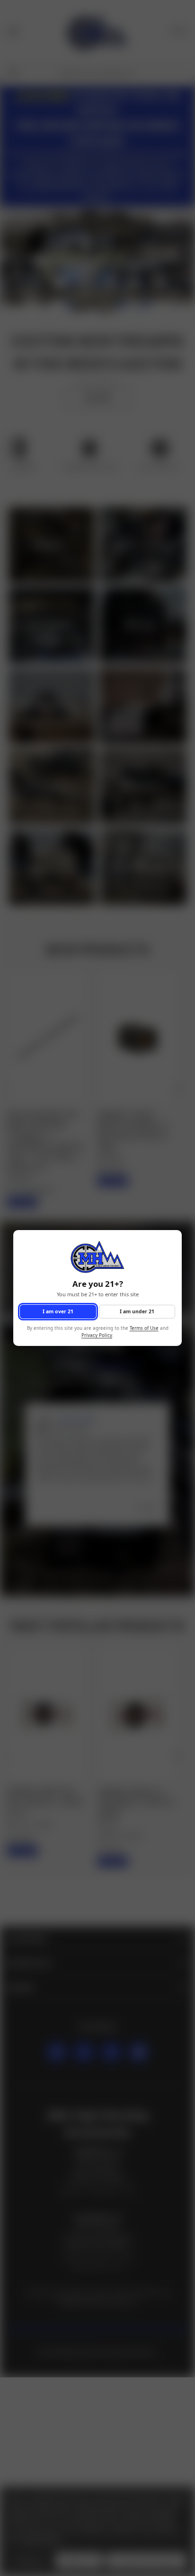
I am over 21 (58, 1311)
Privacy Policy (97, 1335)
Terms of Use (144, 1329)
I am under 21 (137, 1311)
